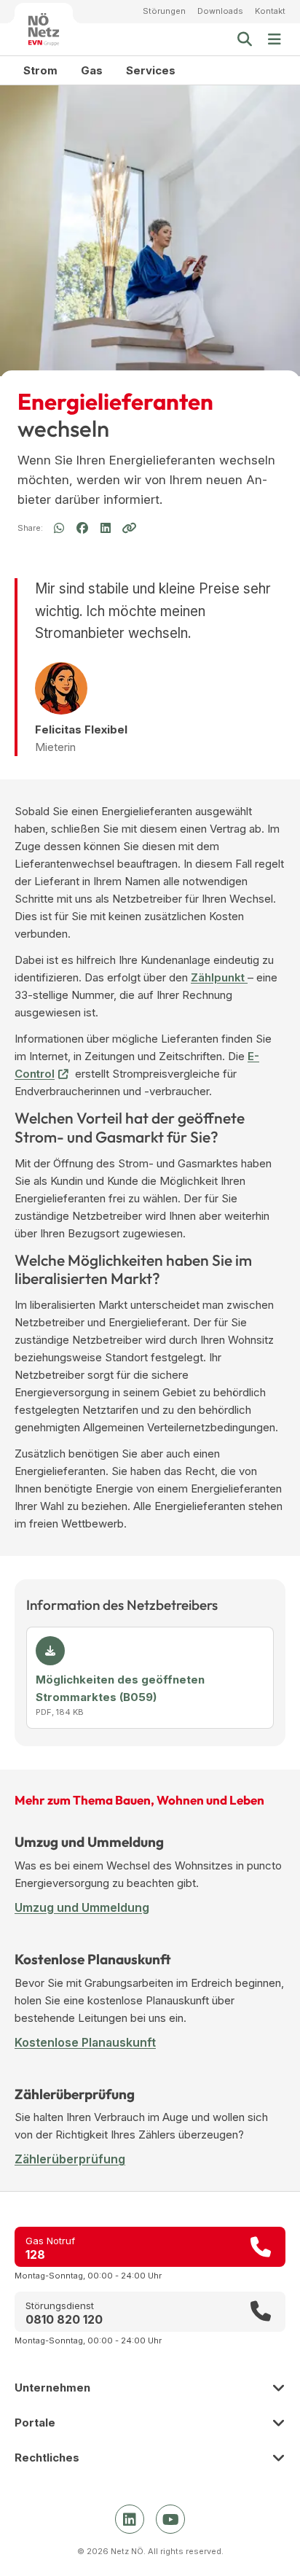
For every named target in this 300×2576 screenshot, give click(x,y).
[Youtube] (170, 2519)
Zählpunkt (219, 977)
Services (151, 70)
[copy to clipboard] (129, 528)
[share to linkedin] (106, 529)
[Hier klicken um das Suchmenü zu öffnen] (245, 39)
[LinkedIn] (130, 2519)
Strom (40, 70)
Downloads (220, 11)
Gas (92, 70)
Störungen (164, 11)
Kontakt (270, 11)
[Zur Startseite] (44, 29)
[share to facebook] (82, 528)
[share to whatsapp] (59, 529)
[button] (275, 39)
